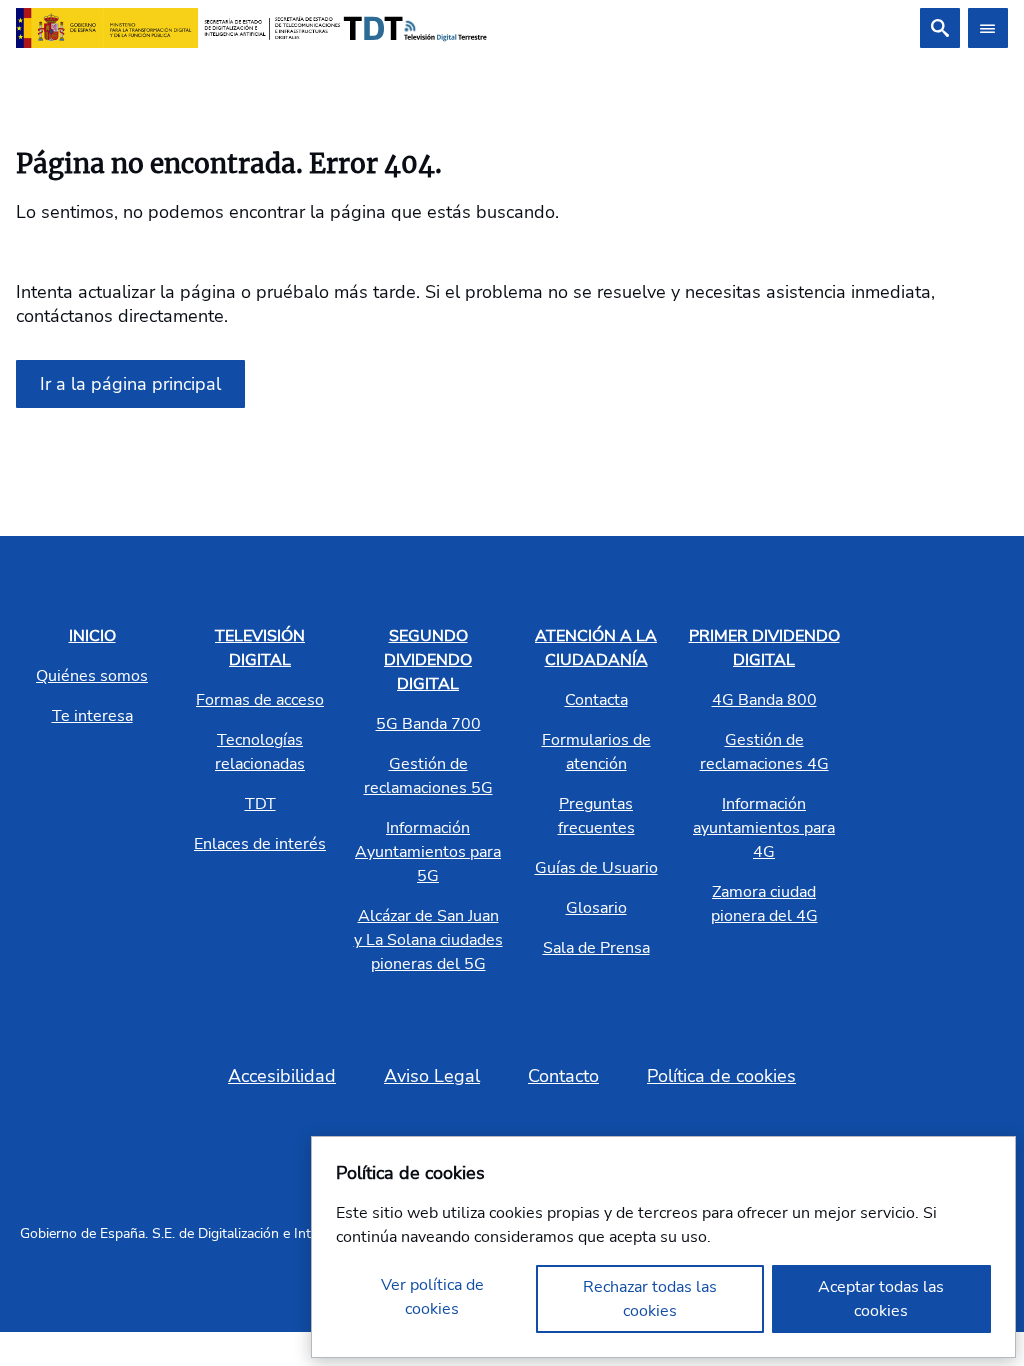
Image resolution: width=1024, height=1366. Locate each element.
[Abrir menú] (988, 28)
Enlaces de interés (260, 844)
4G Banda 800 (764, 700)
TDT (260, 804)
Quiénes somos (92, 676)
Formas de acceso (260, 700)
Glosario (596, 908)
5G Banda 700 (428, 724)
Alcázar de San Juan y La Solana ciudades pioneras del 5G (428, 940)
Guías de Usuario (596, 868)
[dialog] (663, 1247)
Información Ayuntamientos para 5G (428, 852)
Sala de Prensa (596, 948)
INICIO (92, 636)
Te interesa (92, 716)
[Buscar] (940, 28)
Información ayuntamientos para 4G (764, 828)
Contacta (596, 700)
